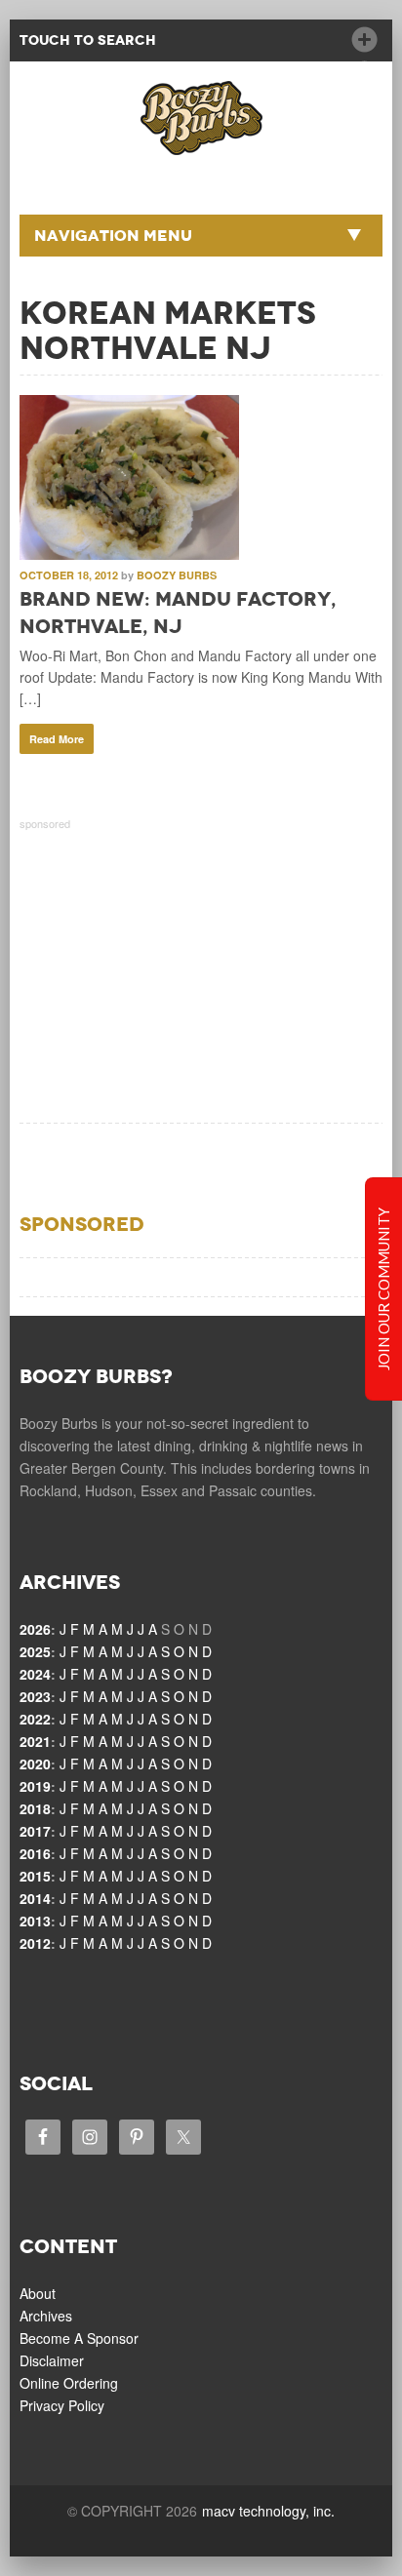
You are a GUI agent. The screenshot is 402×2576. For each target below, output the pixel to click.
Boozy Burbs (177, 575)
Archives (46, 2316)
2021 (35, 1741)
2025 (35, 1651)
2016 (35, 1853)
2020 (35, 1764)
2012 (35, 1943)
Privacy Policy (62, 2405)
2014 (35, 1898)
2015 (35, 1876)
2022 (35, 1719)
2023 (35, 1696)
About (38, 2293)
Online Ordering (69, 2383)
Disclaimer (52, 2360)
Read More (57, 739)
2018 (35, 1808)
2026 (35, 1629)
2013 (35, 1921)
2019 (35, 1786)
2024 (35, 1674)
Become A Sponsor (79, 2338)
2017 (35, 1831)
